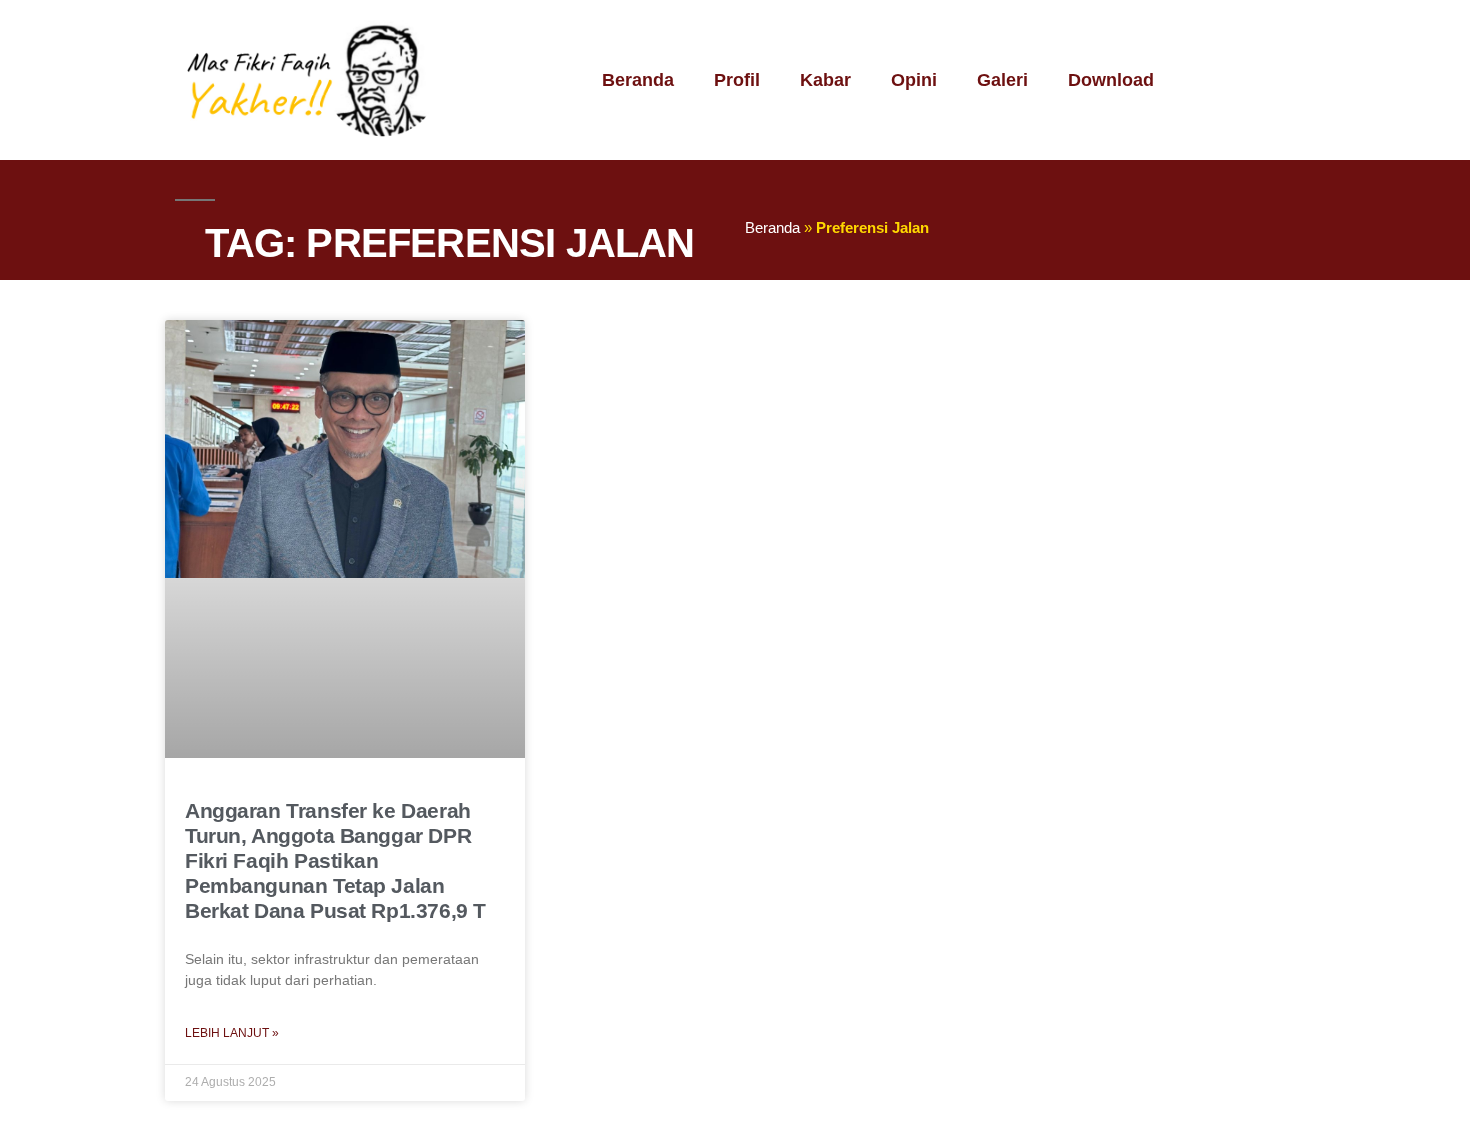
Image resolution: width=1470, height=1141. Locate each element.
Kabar (825, 80)
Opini (914, 80)
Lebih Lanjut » (232, 1033)
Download (1111, 80)
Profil (737, 80)
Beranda (638, 80)
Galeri (1002, 80)
